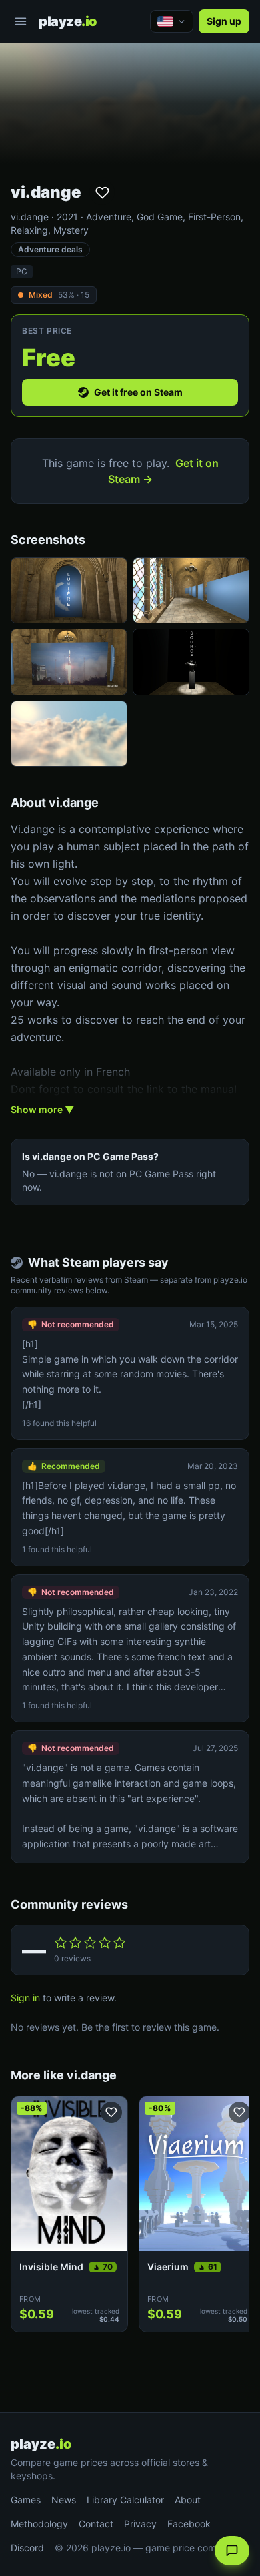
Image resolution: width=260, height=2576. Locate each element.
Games (26, 2500)
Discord (27, 2548)
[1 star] (61, 1943)
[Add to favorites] (102, 192)
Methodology (39, 2524)
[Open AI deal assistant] (232, 2551)
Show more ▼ (42, 1109)
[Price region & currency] (172, 21)
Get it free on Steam (138, 392)
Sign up (224, 21)
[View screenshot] (69, 590)
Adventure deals (50, 249)
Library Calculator (125, 2500)
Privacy (140, 2524)
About (188, 2500)
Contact (96, 2524)
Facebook (189, 2524)
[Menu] (21, 21)
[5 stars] (119, 1943)
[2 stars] (75, 1943)
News (64, 2500)
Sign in (25, 1998)
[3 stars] (90, 1943)
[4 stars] (105, 1943)
